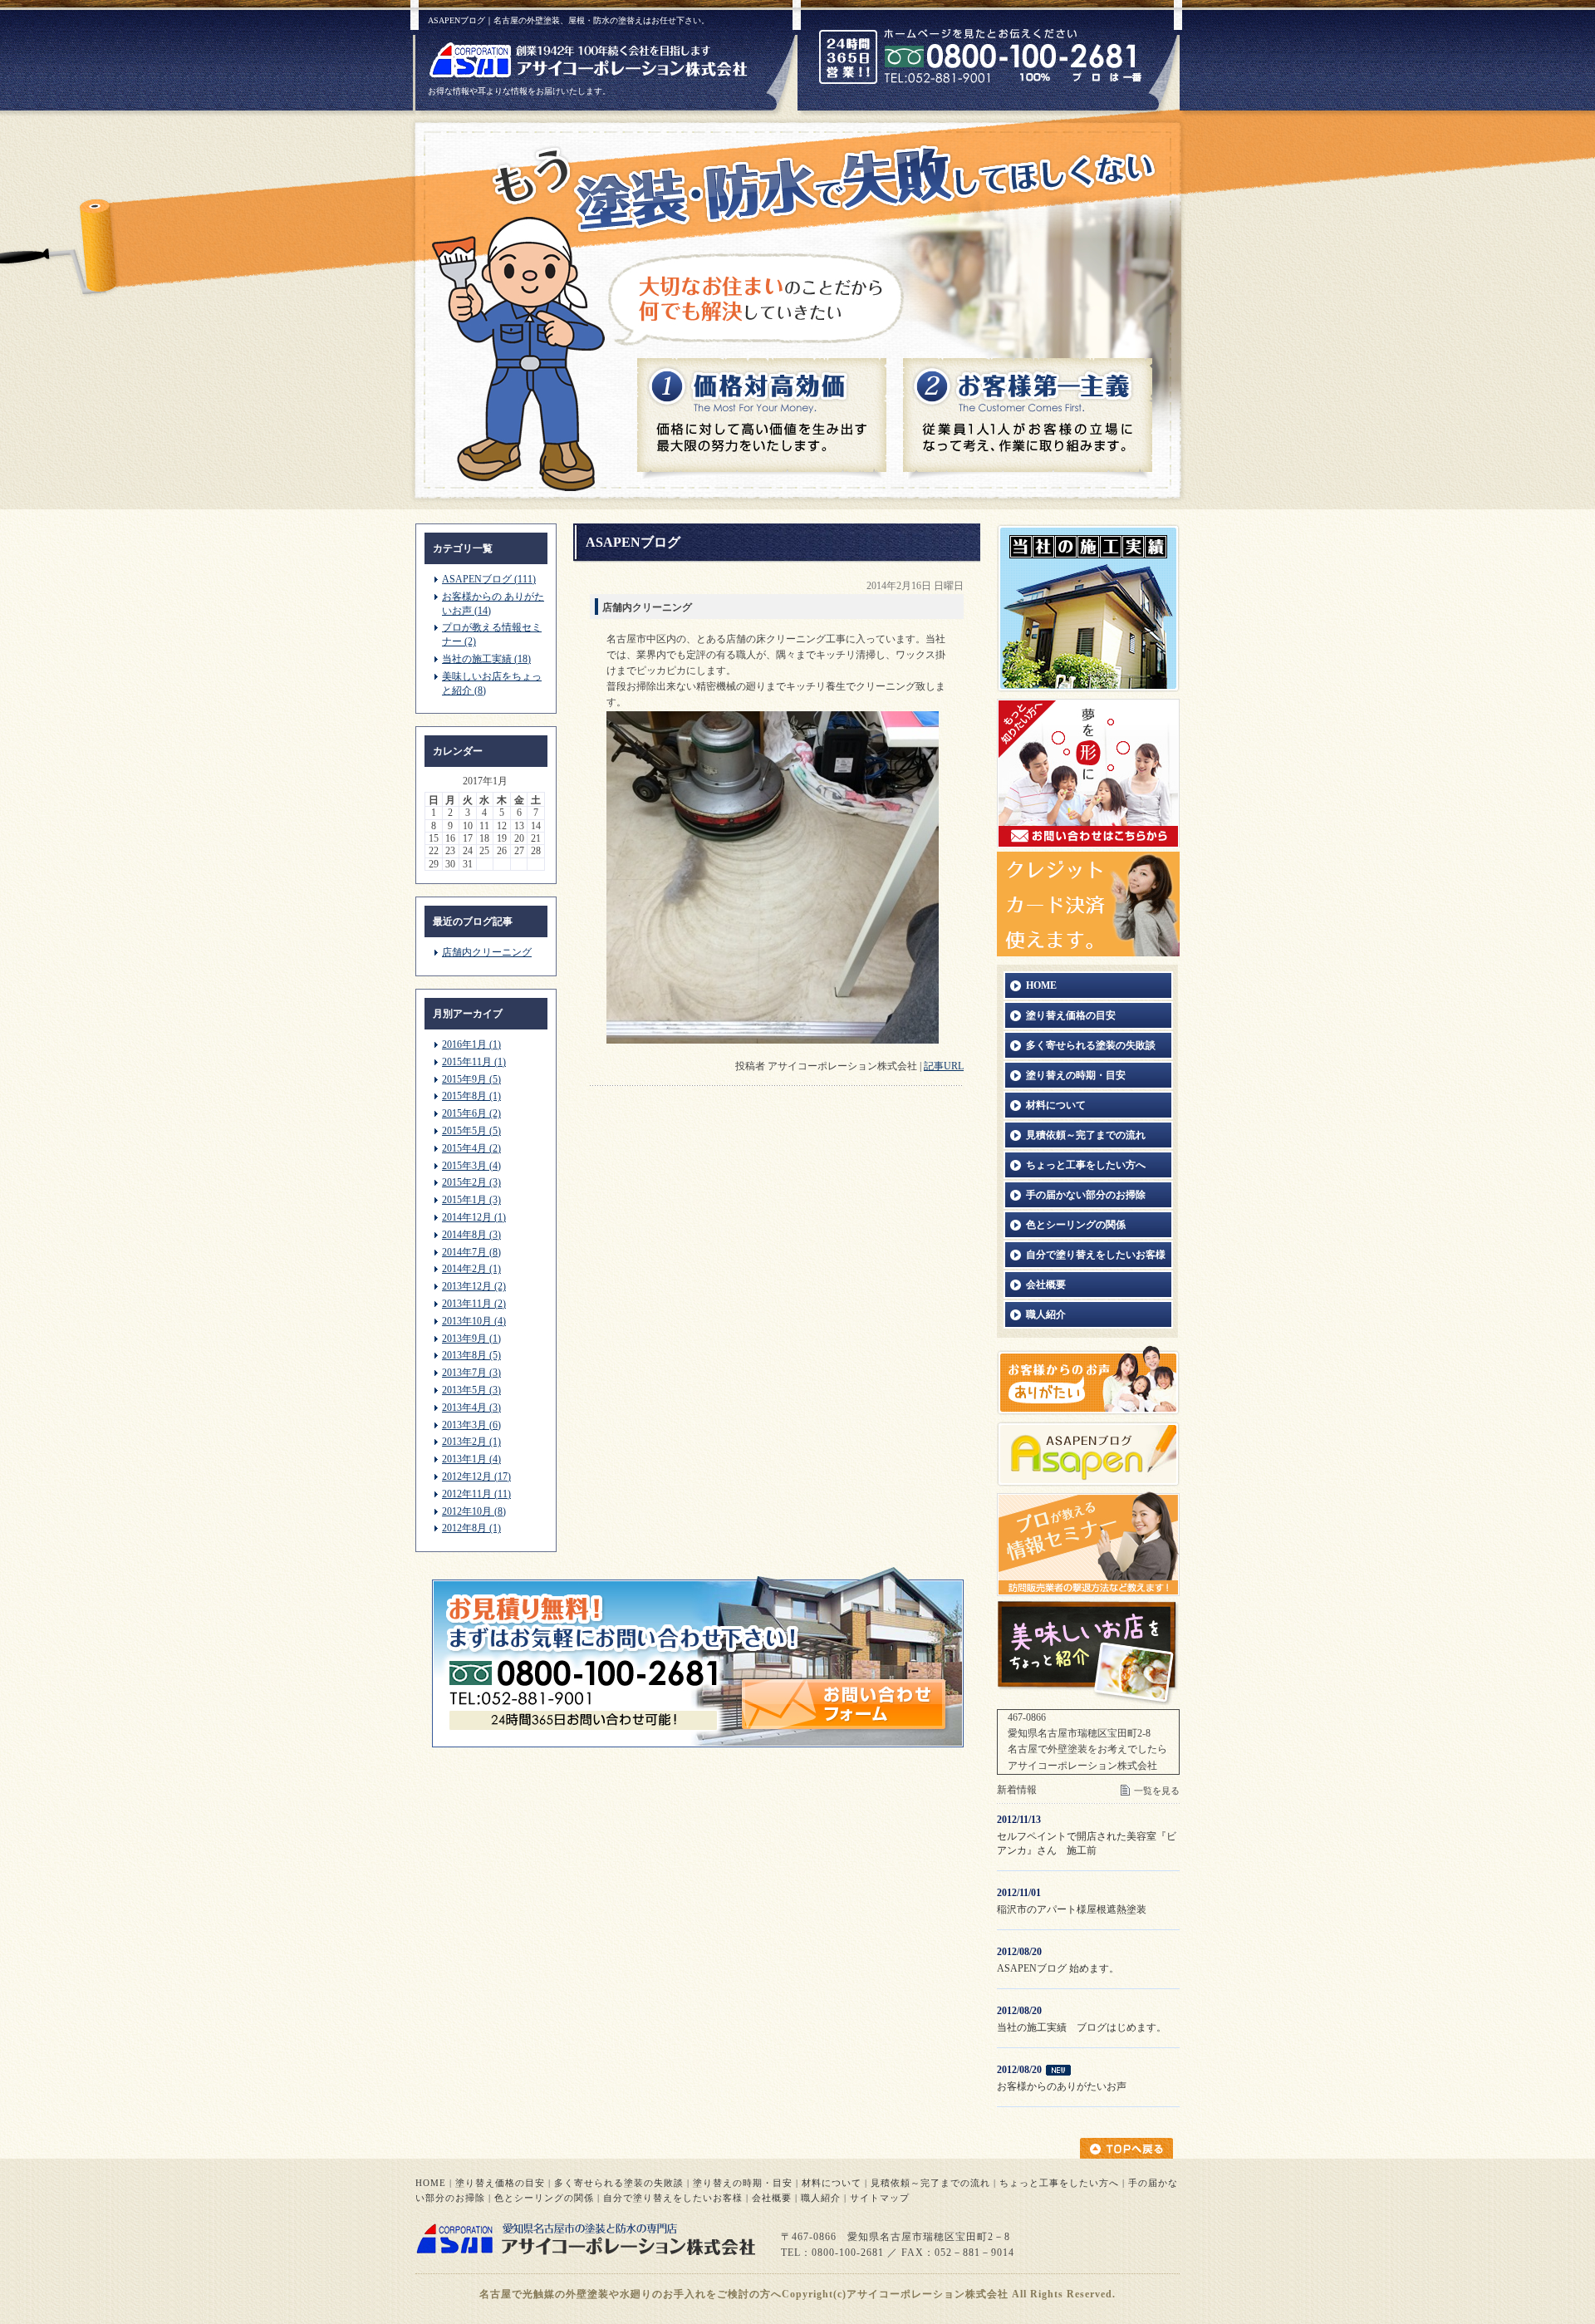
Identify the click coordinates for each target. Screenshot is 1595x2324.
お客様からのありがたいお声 (1062, 2086)
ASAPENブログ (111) (489, 579)
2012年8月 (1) (471, 1528)
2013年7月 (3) (471, 1373)
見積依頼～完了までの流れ (930, 2183)
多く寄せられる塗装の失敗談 (619, 2183)
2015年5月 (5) (471, 1131)
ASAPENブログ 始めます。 (1058, 1968)
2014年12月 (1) (474, 1217)
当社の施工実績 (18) (486, 659)
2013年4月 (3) (471, 1408)
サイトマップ (880, 2198)
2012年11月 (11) (476, 1494)
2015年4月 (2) (471, 1148)
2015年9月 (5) (471, 1079)
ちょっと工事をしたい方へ (1059, 2183)
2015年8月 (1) (471, 1096)
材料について (832, 2183)
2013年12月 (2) (474, 1286)
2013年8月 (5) (471, 1355)
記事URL (944, 1066)
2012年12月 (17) (476, 1476)
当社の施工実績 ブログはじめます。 (1082, 2027)
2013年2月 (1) (471, 1442)
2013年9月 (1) (471, 1339)
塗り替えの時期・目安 (743, 2183)
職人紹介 (821, 2198)
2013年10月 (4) (474, 1321)
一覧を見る (1157, 1791)
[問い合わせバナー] (698, 1744)
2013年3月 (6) (471, 1425)
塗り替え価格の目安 (500, 2183)
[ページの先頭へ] (1130, 2148)
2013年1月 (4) (471, 1459)
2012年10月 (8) (474, 1511)
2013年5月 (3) (471, 1390)
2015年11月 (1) (474, 1062)
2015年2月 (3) (471, 1182)
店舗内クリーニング (487, 952)
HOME (431, 2183)
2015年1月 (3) (471, 1200)
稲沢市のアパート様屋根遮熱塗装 (1072, 1909)
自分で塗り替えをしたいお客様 (673, 2198)
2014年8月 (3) (471, 1235)
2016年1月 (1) (471, 1044)
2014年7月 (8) (471, 1252)
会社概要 (772, 2198)
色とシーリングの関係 (544, 2198)
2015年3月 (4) (471, 1166)
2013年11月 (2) (474, 1304)
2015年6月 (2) (471, 1113)
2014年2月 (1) (471, 1269)
